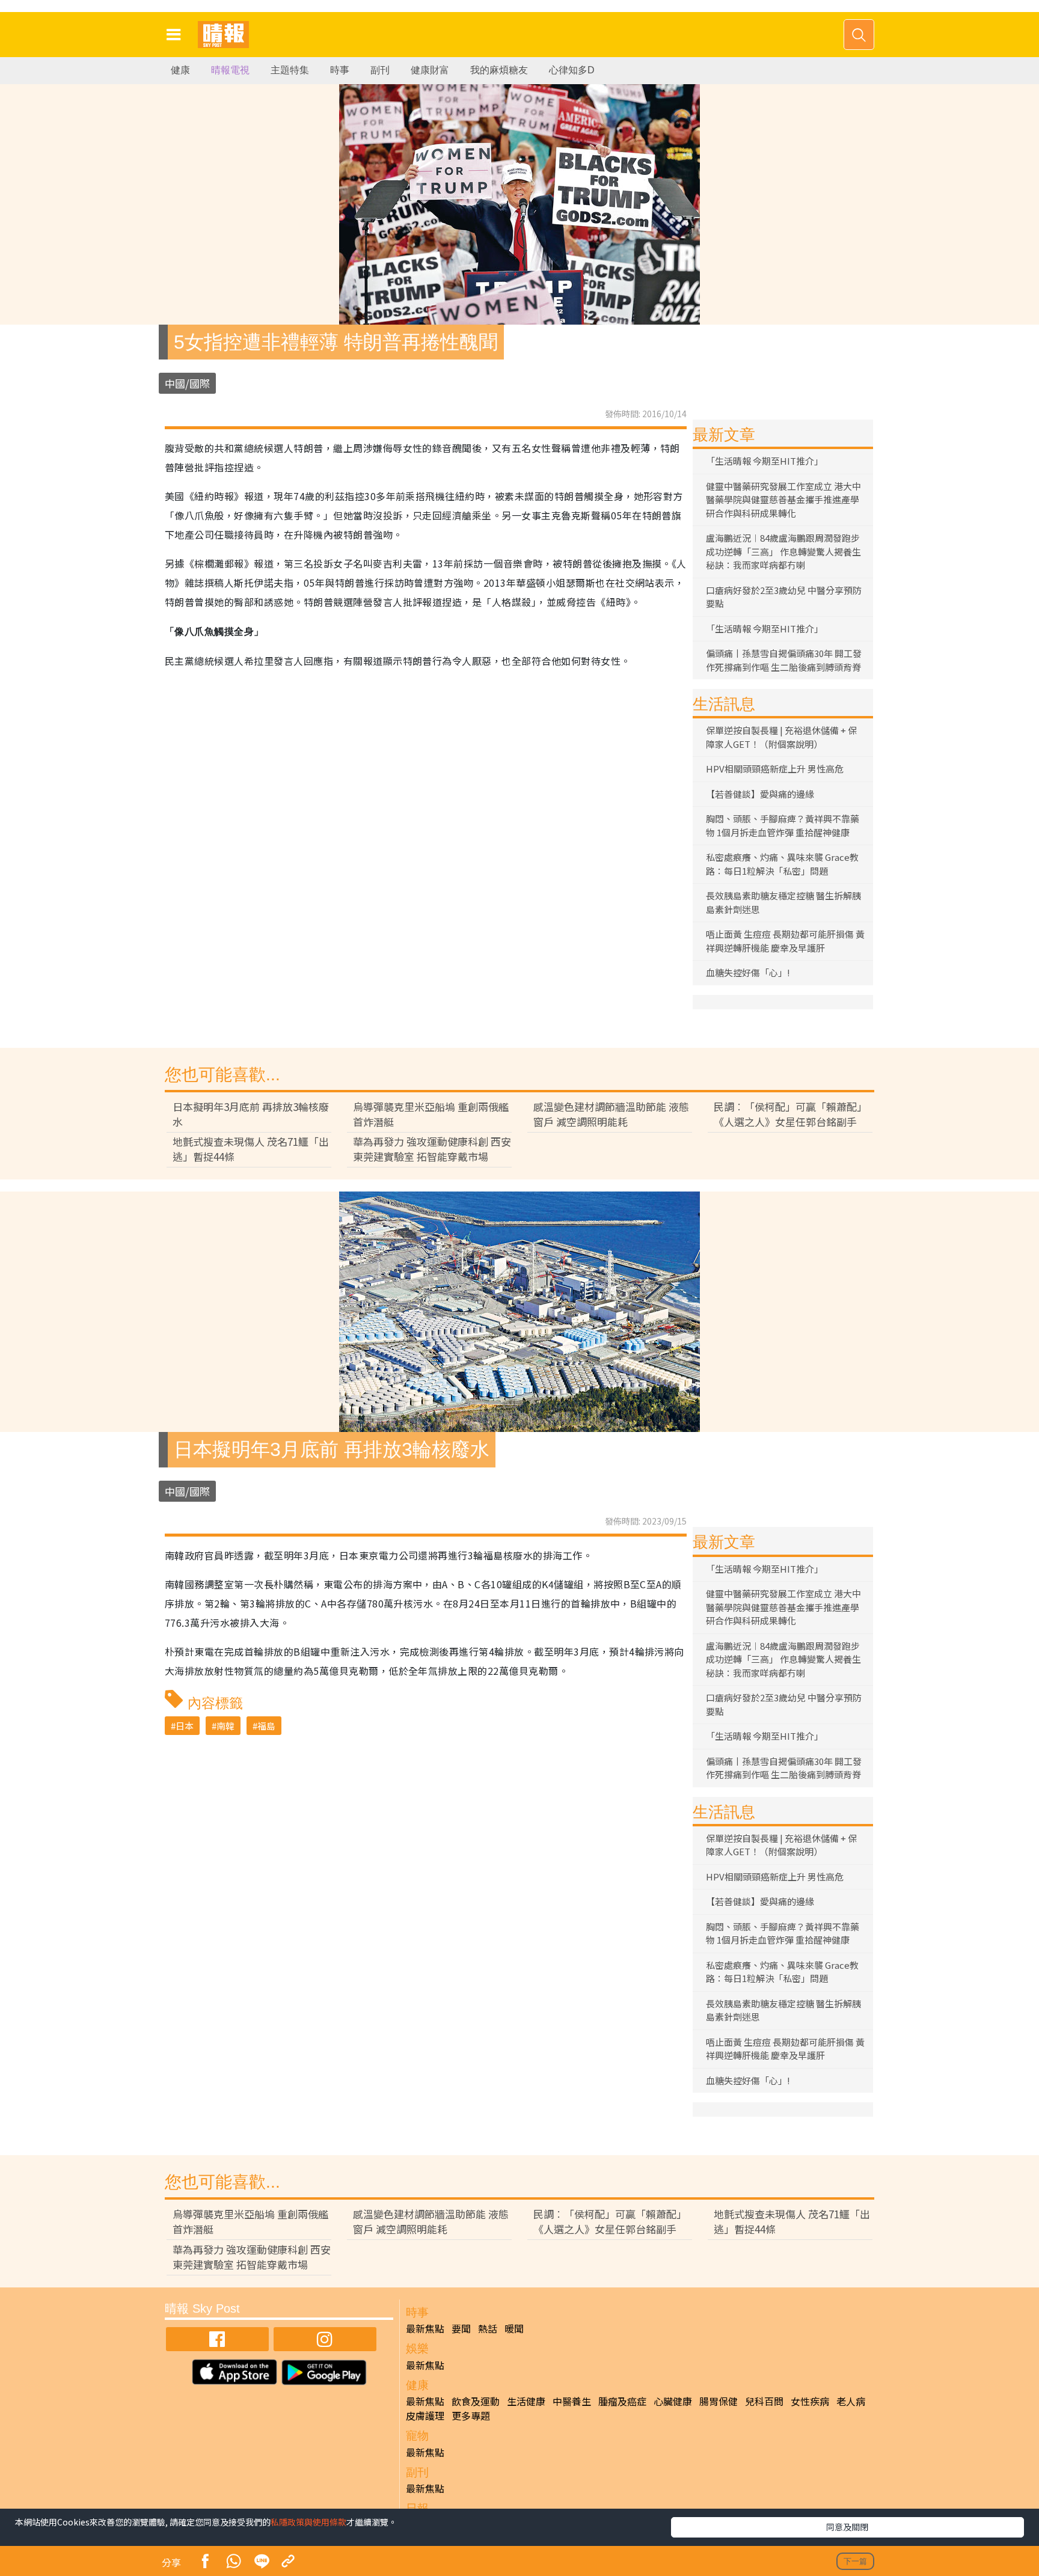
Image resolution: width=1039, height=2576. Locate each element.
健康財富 (430, 70)
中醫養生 (572, 2401)
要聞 (461, 2328)
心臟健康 (673, 2401)
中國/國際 (187, 383)
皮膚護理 (425, 2415)
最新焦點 (425, 2328)
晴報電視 (230, 70)
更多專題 (471, 2415)
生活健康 (526, 2401)
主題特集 (290, 70)
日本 (185, 1726)
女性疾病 (810, 2401)
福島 (266, 1726)
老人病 (851, 2401)
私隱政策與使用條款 (308, 2522)
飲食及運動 (476, 2401)
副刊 (380, 70)
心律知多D (572, 70)
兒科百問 (764, 2401)
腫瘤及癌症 (622, 2401)
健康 (180, 70)
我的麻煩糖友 (499, 70)
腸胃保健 (719, 2401)
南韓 (225, 1726)
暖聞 (514, 2328)
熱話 (488, 2328)
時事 (340, 70)
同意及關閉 (847, 2527)
